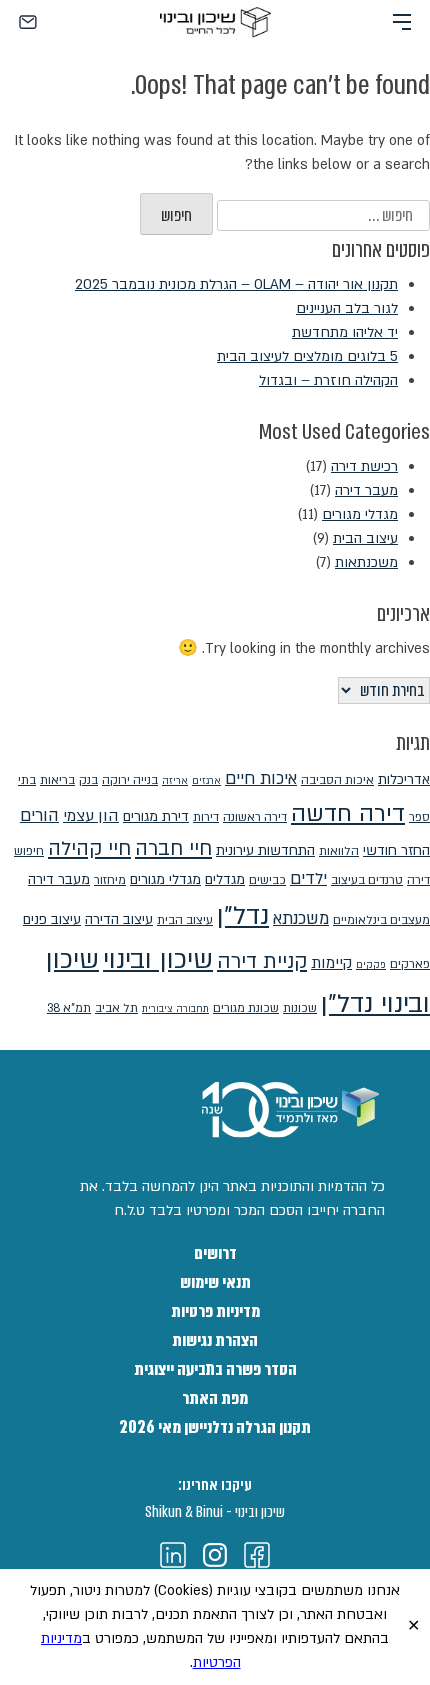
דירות (206, 817)
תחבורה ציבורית (175, 1009)
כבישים (267, 880)
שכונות (300, 1008)
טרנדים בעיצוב (367, 880)
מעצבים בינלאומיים (381, 920)
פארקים (410, 964)
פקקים (371, 965)
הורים (39, 816)
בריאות (57, 780)
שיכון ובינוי (158, 959)
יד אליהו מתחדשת (345, 332)
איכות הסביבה (337, 780)
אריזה (175, 781)
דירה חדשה (348, 813)
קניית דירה (262, 961)
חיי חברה (173, 849)
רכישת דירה (364, 466)
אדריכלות (404, 779)
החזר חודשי (396, 850)
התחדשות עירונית (265, 850)
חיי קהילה (89, 849)
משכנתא (301, 919)
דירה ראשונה (255, 817)
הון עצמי (91, 816)
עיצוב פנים (52, 919)
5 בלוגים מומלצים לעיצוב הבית (307, 356)
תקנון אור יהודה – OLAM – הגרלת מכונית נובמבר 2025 (236, 284)
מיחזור (110, 880)
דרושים (215, 1253)
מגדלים (225, 879)
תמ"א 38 (69, 1008)
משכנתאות (366, 562)
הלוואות (339, 851)
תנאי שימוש (215, 1282)
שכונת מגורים (246, 1008)
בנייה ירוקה (130, 780)
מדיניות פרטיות (215, 1311)
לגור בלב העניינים (347, 308)
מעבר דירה (366, 490)
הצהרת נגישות (215, 1340)
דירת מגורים (156, 816)
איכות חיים (261, 779)
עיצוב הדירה (119, 919)
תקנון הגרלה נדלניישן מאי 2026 (215, 1427)
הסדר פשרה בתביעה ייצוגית (215, 1369)
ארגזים (206, 781)
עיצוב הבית (365, 538)
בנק (88, 780)
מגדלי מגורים (360, 514)
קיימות (331, 963)
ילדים (308, 879)
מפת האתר (215, 1398)
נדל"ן (243, 915)
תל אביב (116, 1008)
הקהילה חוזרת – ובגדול (328, 380)
